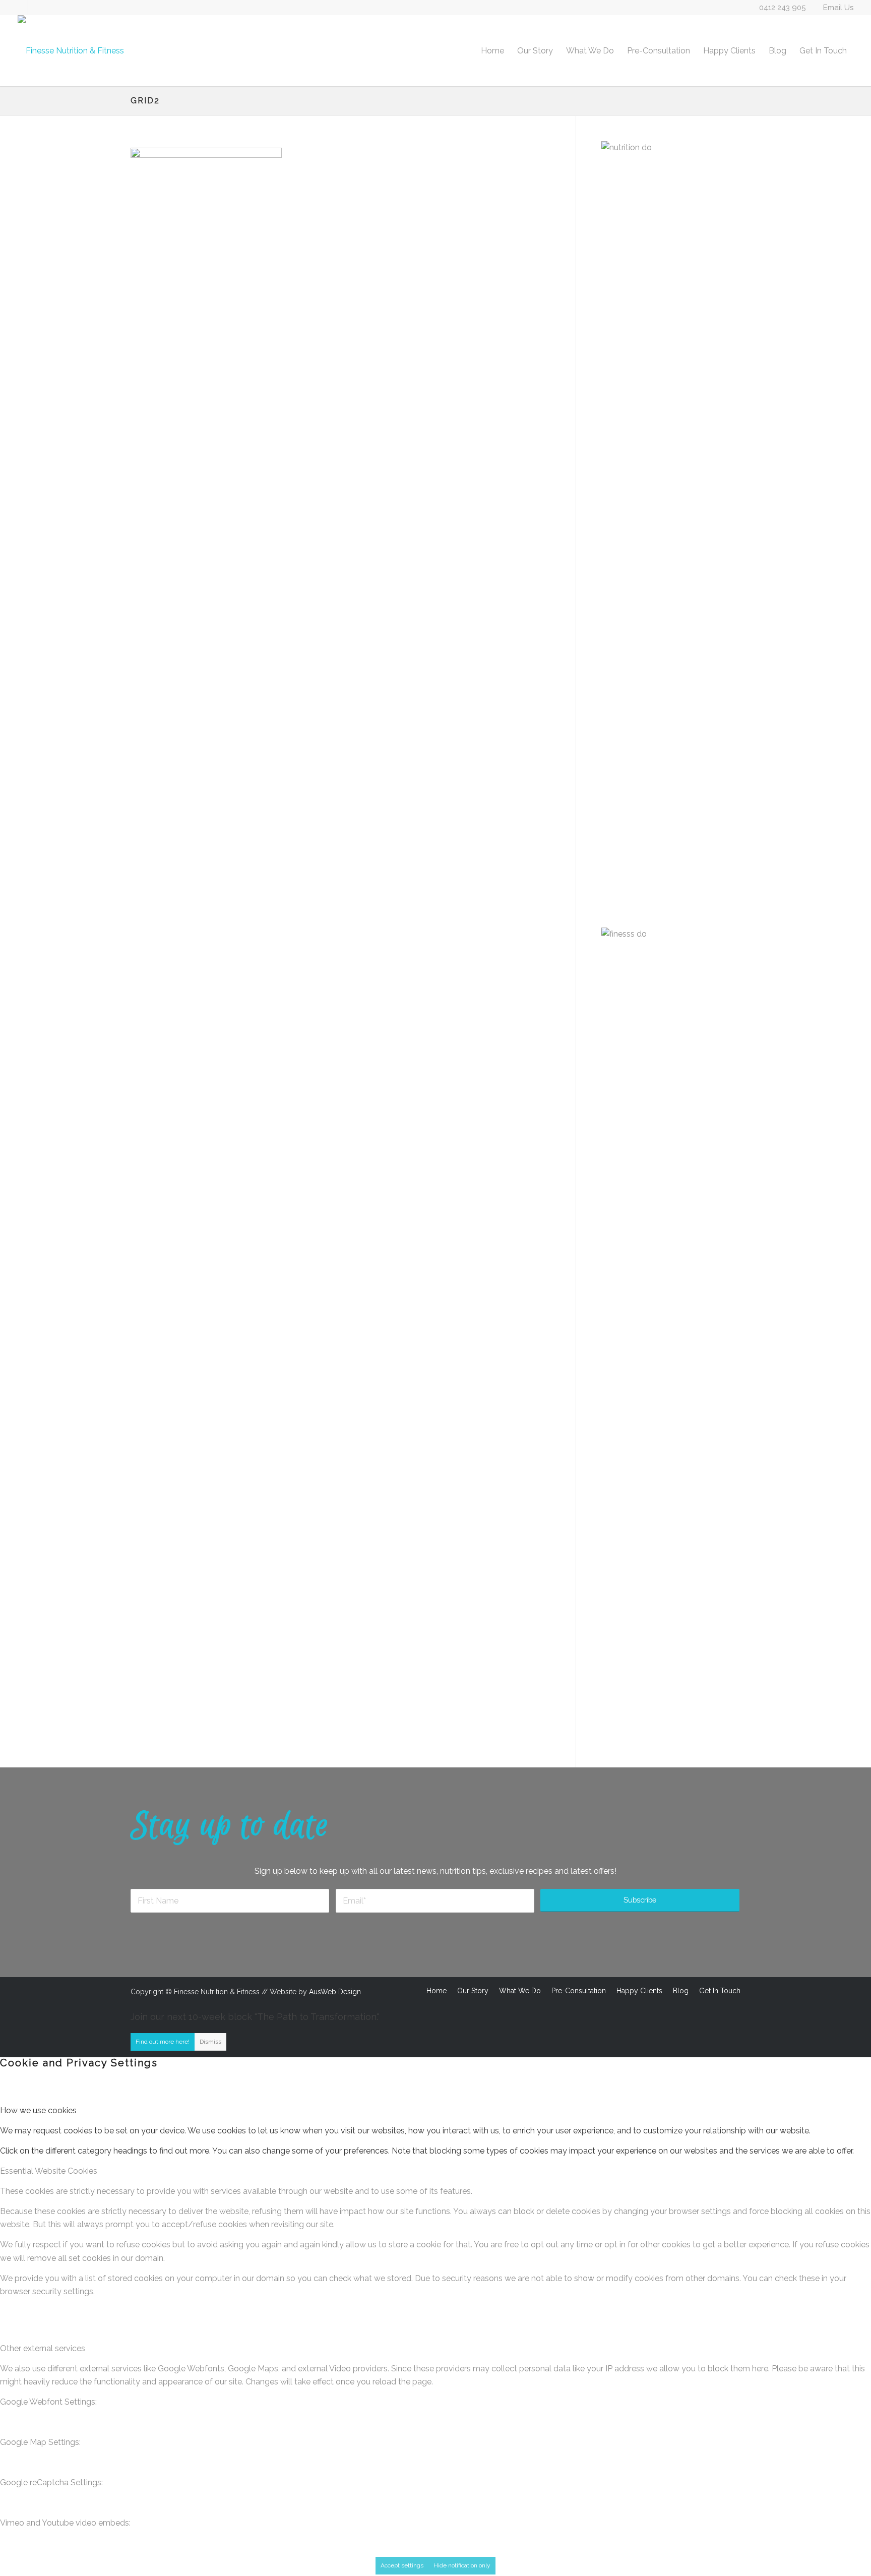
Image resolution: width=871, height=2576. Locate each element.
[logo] (71, 51)
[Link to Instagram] (36, 8)
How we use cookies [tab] (38, 2110)
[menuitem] (492, 51)
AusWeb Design (335, 1992)
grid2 (145, 101)
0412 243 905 (782, 8)
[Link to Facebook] (20, 8)
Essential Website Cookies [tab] (49, 2171)
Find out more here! (163, 2042)
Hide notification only (462, 2565)
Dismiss (210, 2042)
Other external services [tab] (43, 2348)
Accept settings (402, 2565)
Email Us (838, 8)
